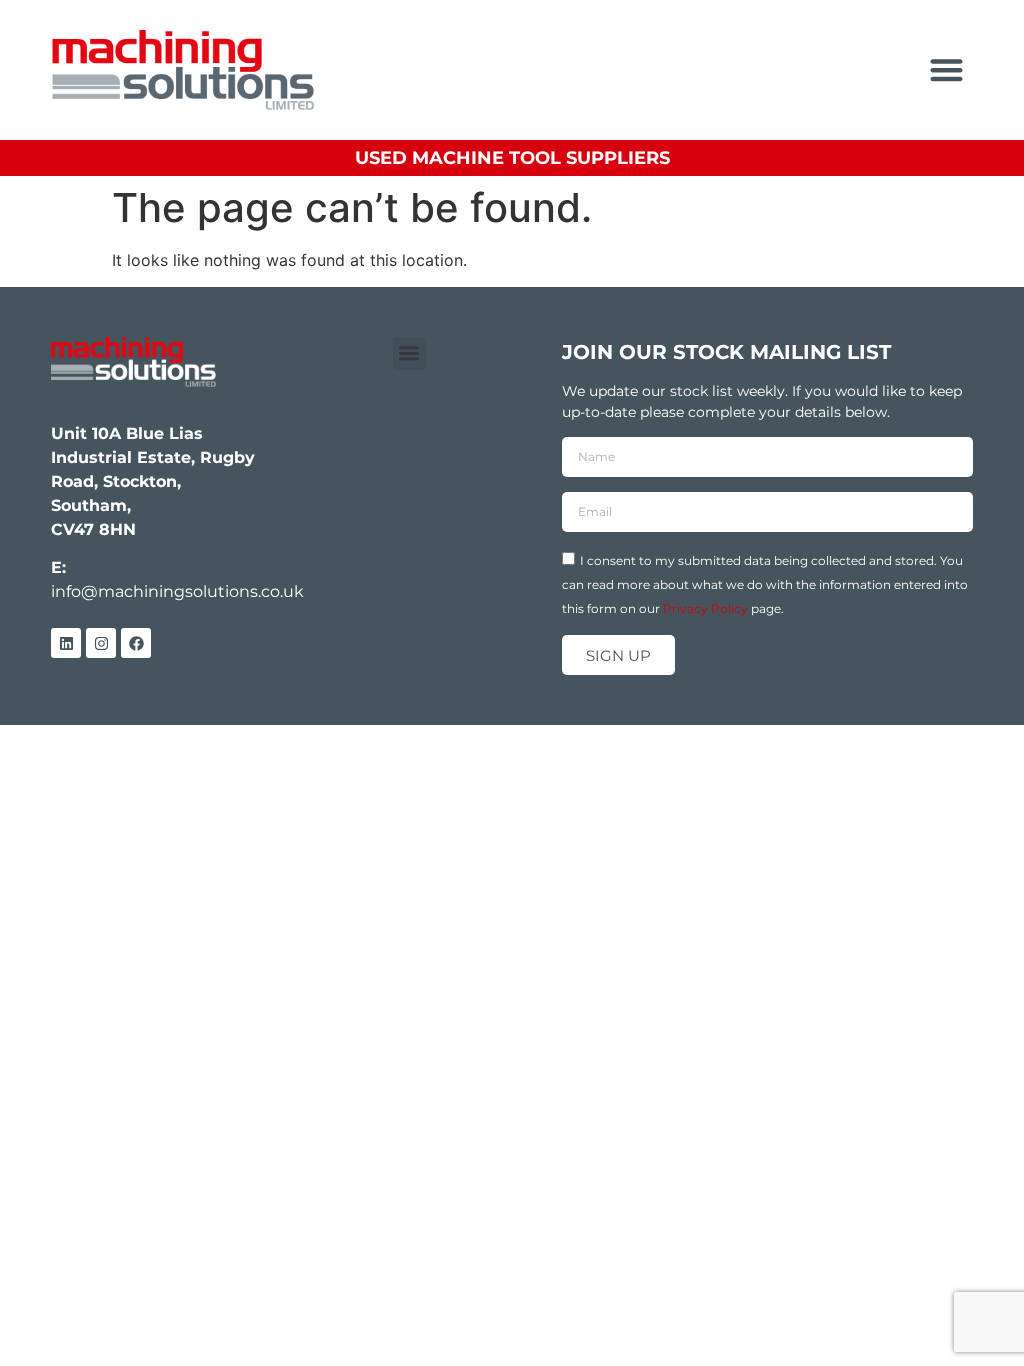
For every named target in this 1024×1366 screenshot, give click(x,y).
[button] (946, 70)
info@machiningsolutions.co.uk (177, 591)
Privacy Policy (705, 608)
